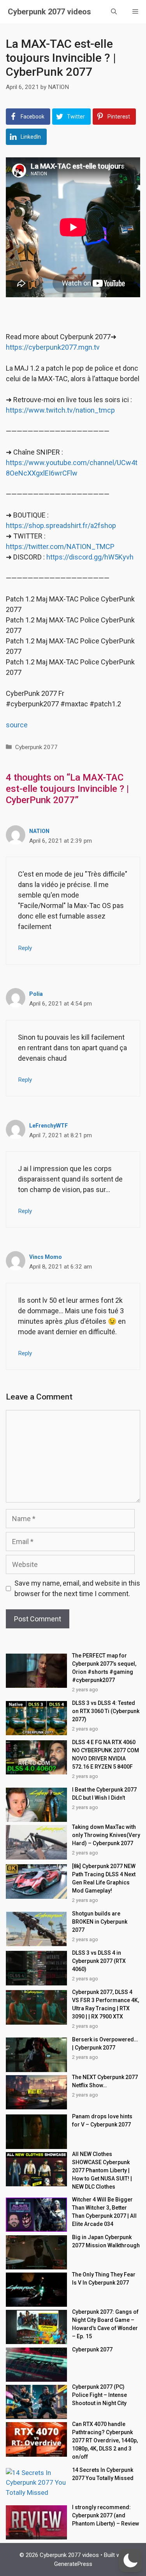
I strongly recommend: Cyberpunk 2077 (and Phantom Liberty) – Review (106, 2515)
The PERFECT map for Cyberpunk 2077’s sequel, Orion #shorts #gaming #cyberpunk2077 (104, 1668)
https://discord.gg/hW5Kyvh (90, 557)
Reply (25, 948)
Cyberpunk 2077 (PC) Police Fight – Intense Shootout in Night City (99, 2395)
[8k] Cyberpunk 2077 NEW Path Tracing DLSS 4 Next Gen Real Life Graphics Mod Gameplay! (104, 1878)
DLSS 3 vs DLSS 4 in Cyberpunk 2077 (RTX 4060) (99, 1961)
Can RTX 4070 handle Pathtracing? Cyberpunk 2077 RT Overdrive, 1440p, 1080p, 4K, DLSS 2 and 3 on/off (105, 2440)
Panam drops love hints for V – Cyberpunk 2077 (102, 2120)
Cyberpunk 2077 (36, 747)
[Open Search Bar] (114, 12)
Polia (36, 994)
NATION (39, 831)
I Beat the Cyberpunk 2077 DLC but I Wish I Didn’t (104, 1794)
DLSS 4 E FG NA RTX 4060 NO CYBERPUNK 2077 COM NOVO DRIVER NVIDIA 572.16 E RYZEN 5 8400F (106, 1754)
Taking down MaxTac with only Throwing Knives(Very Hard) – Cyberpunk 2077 (106, 1835)
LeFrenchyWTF (48, 1126)
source (17, 725)
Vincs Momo (46, 1257)
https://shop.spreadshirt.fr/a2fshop (61, 525)
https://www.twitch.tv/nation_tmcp (60, 410)
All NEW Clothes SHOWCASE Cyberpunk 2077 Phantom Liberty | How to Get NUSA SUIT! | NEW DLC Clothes (102, 2170)
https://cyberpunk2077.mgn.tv (53, 347)
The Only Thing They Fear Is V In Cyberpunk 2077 (104, 2279)
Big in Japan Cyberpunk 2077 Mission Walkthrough (106, 2241)
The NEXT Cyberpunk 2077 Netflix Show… (105, 2081)
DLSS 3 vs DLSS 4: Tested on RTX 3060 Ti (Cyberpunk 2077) (106, 1711)
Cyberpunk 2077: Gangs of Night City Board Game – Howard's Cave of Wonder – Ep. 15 (105, 2324)
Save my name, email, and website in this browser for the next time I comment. (77, 1588)
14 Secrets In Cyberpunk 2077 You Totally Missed (103, 2474)
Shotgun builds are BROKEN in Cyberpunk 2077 (100, 1922)
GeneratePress (73, 2564)
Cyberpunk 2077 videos (49, 12)
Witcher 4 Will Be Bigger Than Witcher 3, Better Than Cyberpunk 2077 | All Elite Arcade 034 (104, 2212)
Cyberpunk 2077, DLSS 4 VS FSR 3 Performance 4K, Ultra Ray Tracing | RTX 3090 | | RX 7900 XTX (106, 2004)
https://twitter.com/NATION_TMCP (60, 546)
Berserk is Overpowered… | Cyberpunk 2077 (105, 2044)
